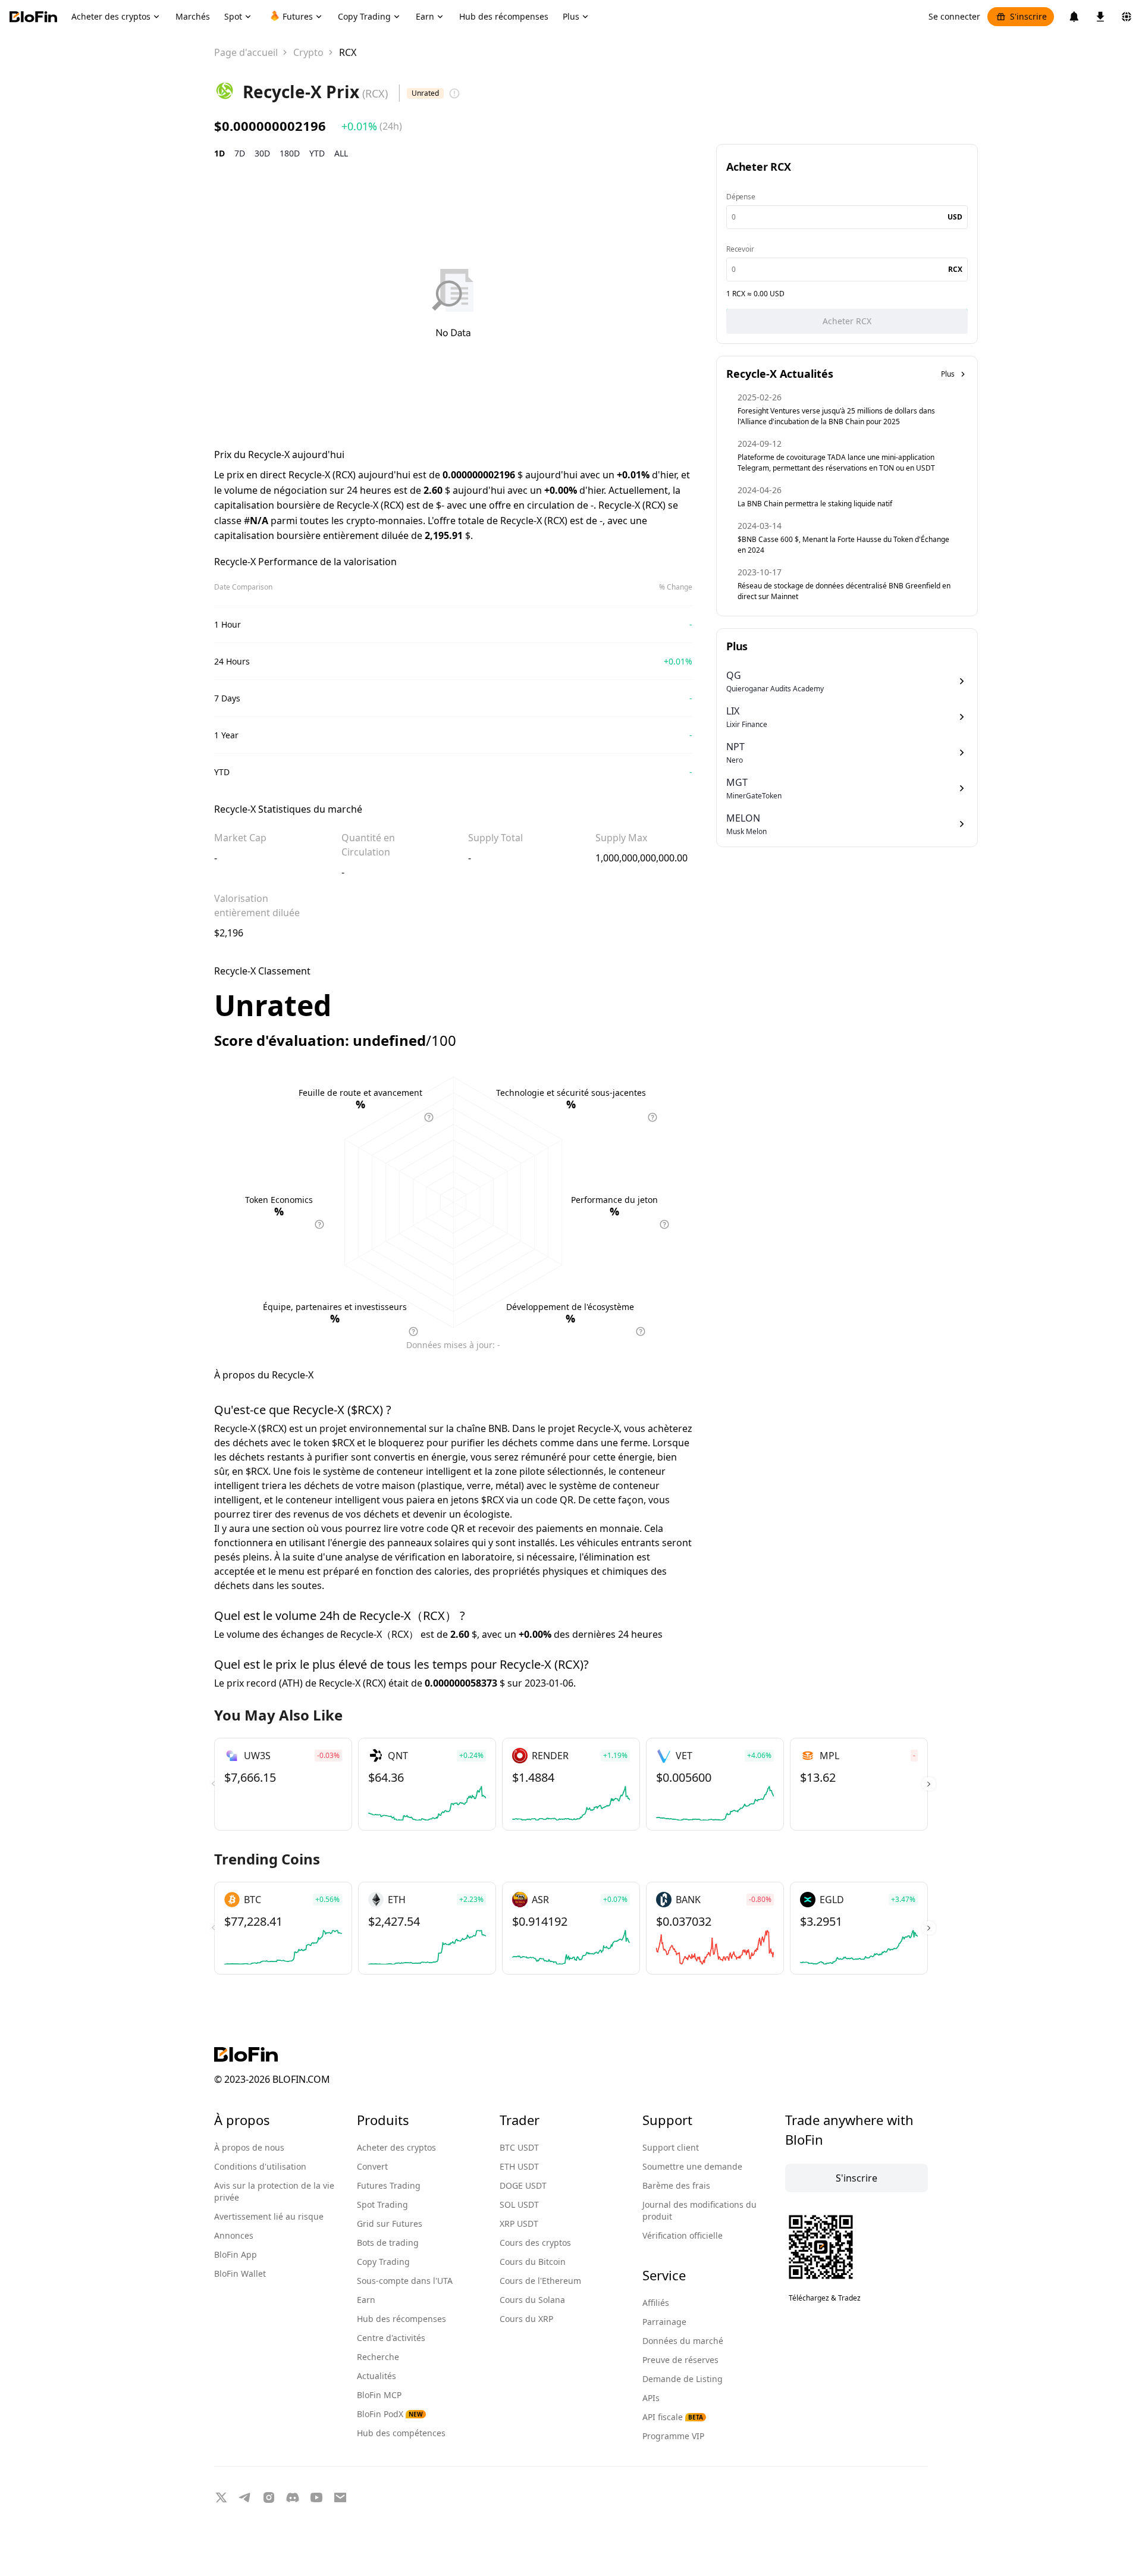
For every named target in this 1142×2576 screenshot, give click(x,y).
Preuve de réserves (680, 2360)
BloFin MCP (379, 2395)
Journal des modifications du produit (699, 2210)
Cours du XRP (526, 2319)
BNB (498, 1428)
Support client (671, 2147)
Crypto (308, 52)
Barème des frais (676, 2185)
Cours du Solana (532, 2300)
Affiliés (656, 2303)
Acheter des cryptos (396, 2147)
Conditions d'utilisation (260, 2166)
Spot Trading (382, 2204)
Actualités (377, 2376)
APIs (651, 2398)
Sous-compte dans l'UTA (405, 2281)
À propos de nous (249, 2147)
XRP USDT (519, 2224)
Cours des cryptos (535, 2243)
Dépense (741, 197)
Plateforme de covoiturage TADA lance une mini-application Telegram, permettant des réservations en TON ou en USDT (836, 463)
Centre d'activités (391, 2338)
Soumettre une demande (692, 2166)
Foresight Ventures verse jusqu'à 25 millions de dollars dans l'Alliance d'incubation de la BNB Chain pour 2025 (836, 416)
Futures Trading (389, 2185)
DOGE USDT (523, 2185)
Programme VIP (673, 2436)
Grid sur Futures (390, 2224)
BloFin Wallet (240, 2273)
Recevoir (740, 249)
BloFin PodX (390, 2414)
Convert (372, 2166)
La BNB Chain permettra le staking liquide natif (815, 504)
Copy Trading (383, 2262)
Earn (366, 2300)
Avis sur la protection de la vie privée (274, 2191)
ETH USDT (519, 2166)
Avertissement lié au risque (269, 2216)
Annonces (234, 2235)
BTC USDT (519, 2147)
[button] (929, 1784)
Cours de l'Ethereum (540, 2281)
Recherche (378, 2357)
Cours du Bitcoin (533, 2262)
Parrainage (664, 2322)
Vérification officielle (683, 2235)
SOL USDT (519, 2204)
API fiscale (673, 2417)
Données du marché (683, 2341)
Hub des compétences (401, 2433)
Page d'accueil (246, 52)
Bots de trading (388, 2243)
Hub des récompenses (401, 2319)
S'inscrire (1028, 16)
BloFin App (236, 2254)
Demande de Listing (683, 2379)
